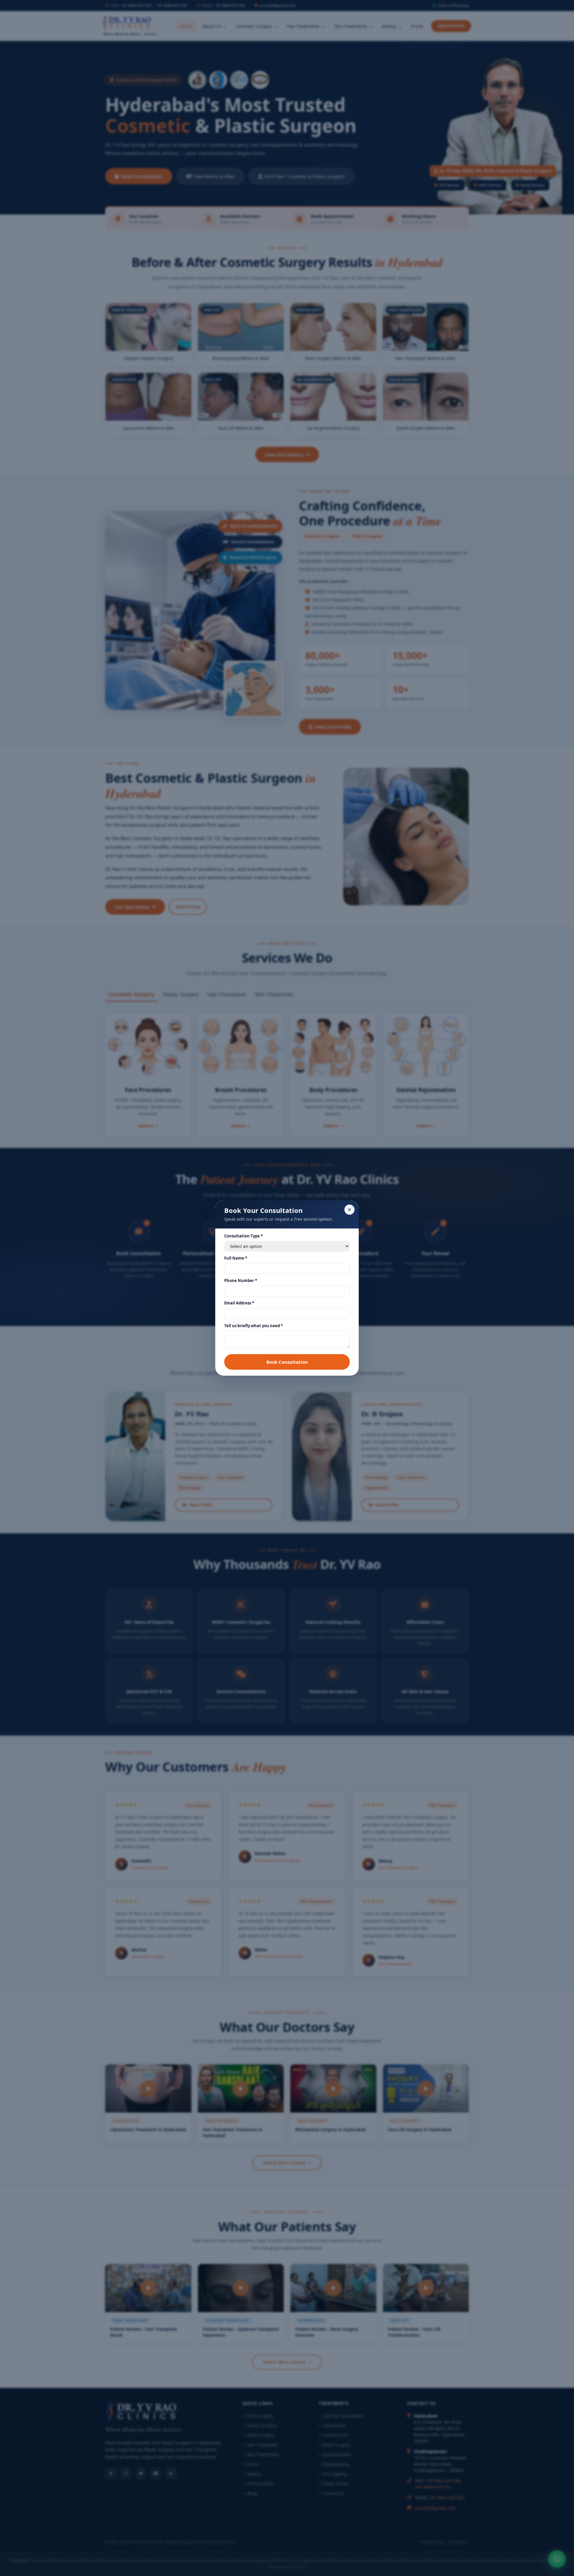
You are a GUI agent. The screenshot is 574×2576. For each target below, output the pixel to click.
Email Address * (239, 1303)
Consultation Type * (244, 1236)
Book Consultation (287, 1362)
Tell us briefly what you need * (254, 1326)
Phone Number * (241, 1281)
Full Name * (236, 1258)
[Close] (349, 1210)
